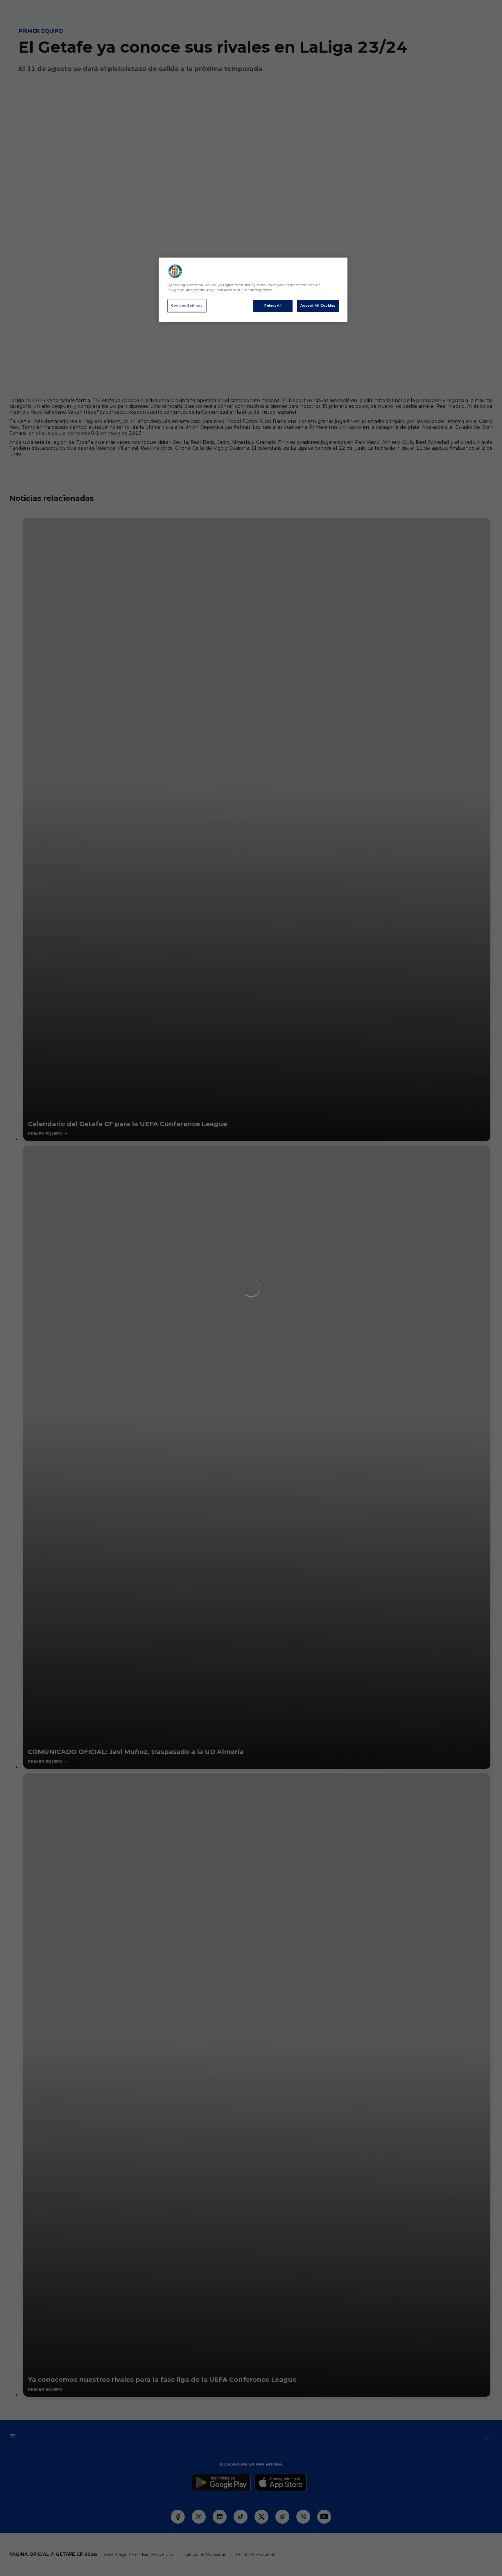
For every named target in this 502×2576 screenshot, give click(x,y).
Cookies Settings (187, 306)
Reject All (273, 306)
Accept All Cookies (318, 306)
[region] (253, 290)
